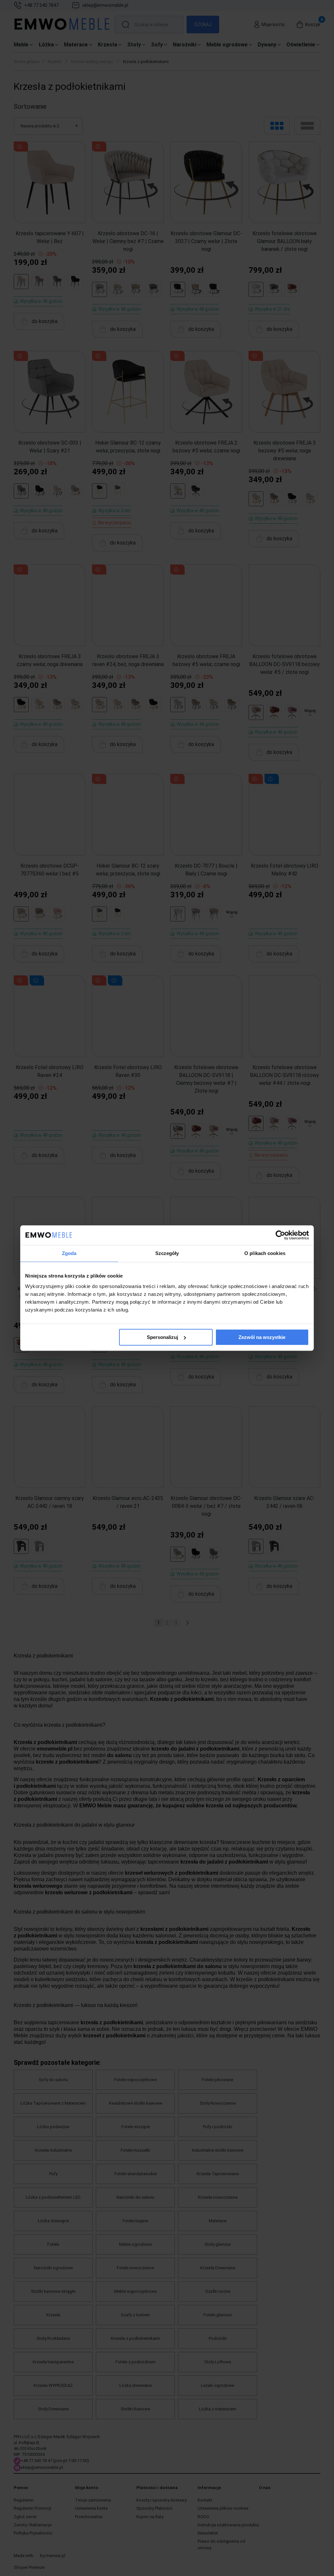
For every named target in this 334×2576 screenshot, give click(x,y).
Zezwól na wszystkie (262, 1337)
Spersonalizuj (162, 1337)
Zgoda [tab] (69, 1253)
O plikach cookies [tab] (265, 1253)
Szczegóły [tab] (167, 1253)
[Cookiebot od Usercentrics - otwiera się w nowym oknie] (280, 1235)
